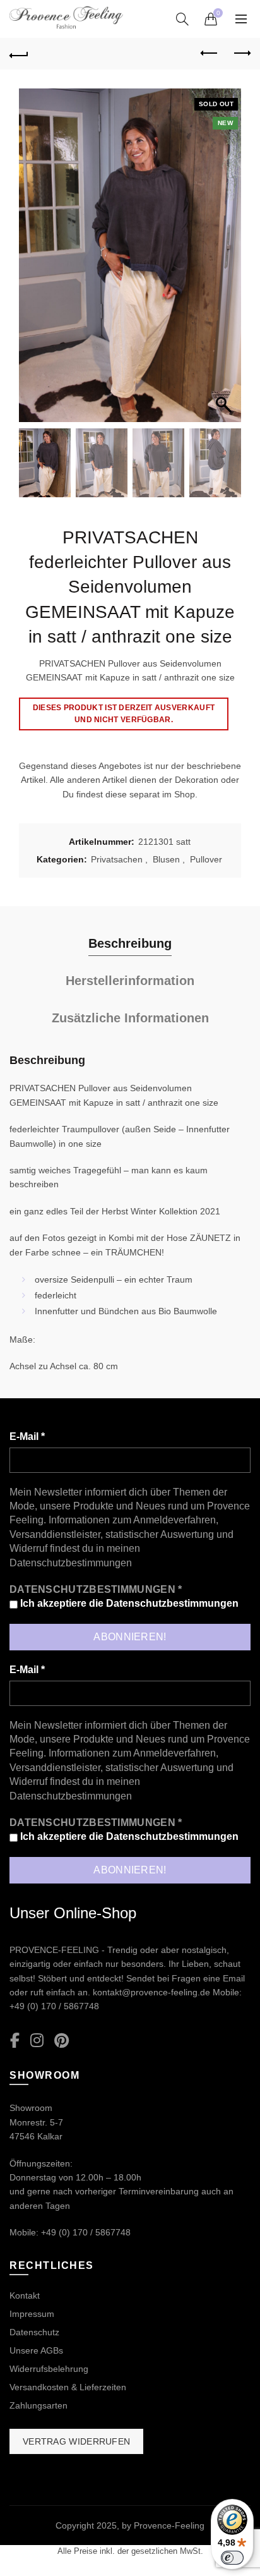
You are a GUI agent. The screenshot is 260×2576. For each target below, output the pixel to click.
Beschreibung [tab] (130, 943)
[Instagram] (37, 2041)
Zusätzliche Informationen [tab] (130, 1018)
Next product (241, 54)
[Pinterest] (62, 2041)
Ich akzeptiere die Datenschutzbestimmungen (128, 1603)
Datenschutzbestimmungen (71, 1563)
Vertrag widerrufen (76, 2441)
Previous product (210, 54)
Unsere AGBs (36, 2350)
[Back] (19, 54)
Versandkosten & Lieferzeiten (68, 2387)
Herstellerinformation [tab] (130, 981)
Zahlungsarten (38, 2405)
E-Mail (27, 1436)
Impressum (32, 2314)
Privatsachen (117, 859)
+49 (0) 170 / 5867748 (54, 2006)
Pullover (206, 859)
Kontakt (25, 2295)
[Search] (182, 19)
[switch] (232, 2558)
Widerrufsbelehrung (49, 2369)
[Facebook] (15, 2041)
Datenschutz (34, 2332)
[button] (225, 262)
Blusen (166, 859)
